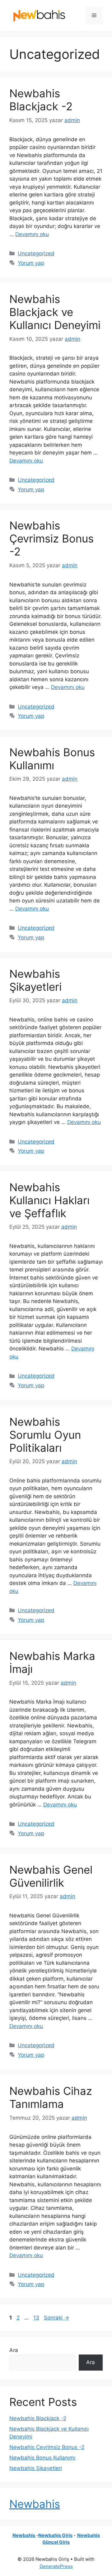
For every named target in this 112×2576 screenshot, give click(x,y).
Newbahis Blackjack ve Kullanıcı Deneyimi (55, 312)
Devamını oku (32, 234)
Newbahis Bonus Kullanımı (52, 759)
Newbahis (35, 2504)
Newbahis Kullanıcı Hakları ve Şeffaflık (49, 1200)
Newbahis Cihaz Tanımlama (51, 2097)
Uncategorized (36, 253)
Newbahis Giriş (55, 2535)
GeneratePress (56, 2566)
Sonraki (56, 2318)
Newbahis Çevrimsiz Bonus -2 (51, 538)
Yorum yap (31, 263)
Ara (14, 2350)
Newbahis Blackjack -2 (41, 100)
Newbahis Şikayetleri (35, 980)
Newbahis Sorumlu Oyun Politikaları (45, 1435)
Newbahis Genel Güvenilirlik (51, 1876)
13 (37, 2318)
